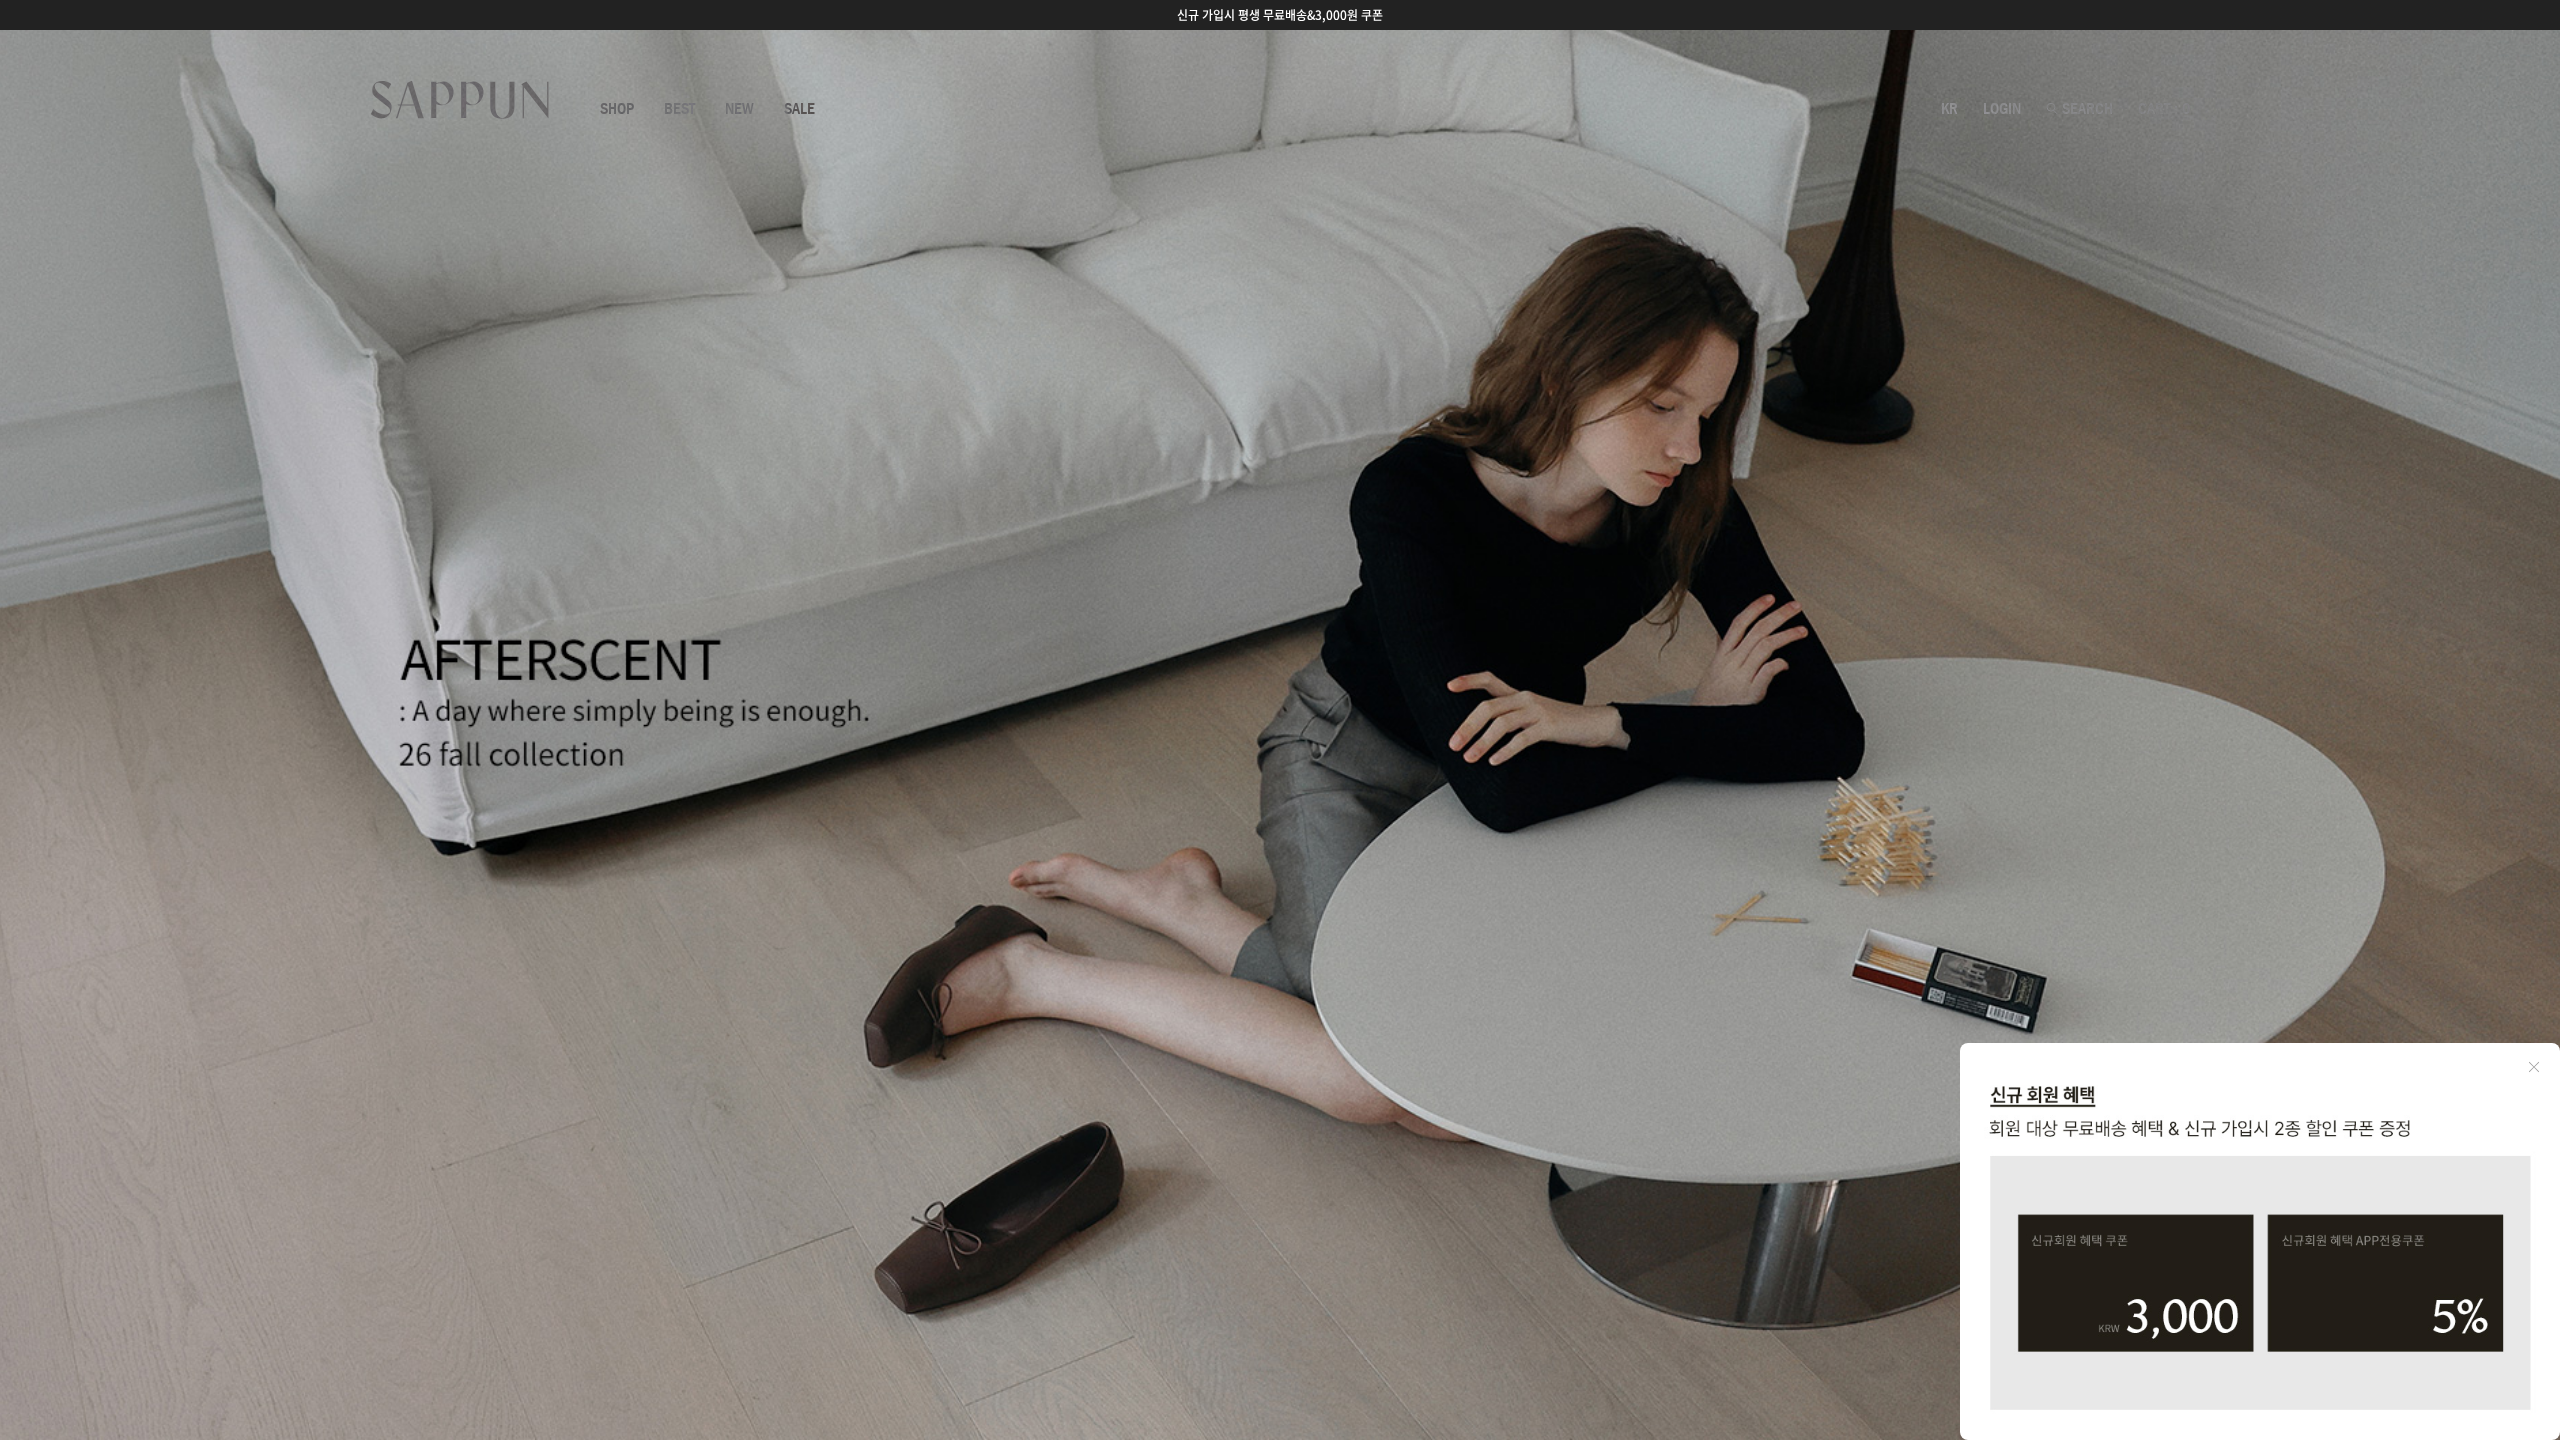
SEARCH (2085, 109)
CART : (2164, 109)
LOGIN (2002, 109)
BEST (679, 109)
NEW (739, 109)
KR (1949, 109)
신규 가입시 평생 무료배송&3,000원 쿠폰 (1280, 15)
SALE (799, 109)
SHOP (617, 109)
